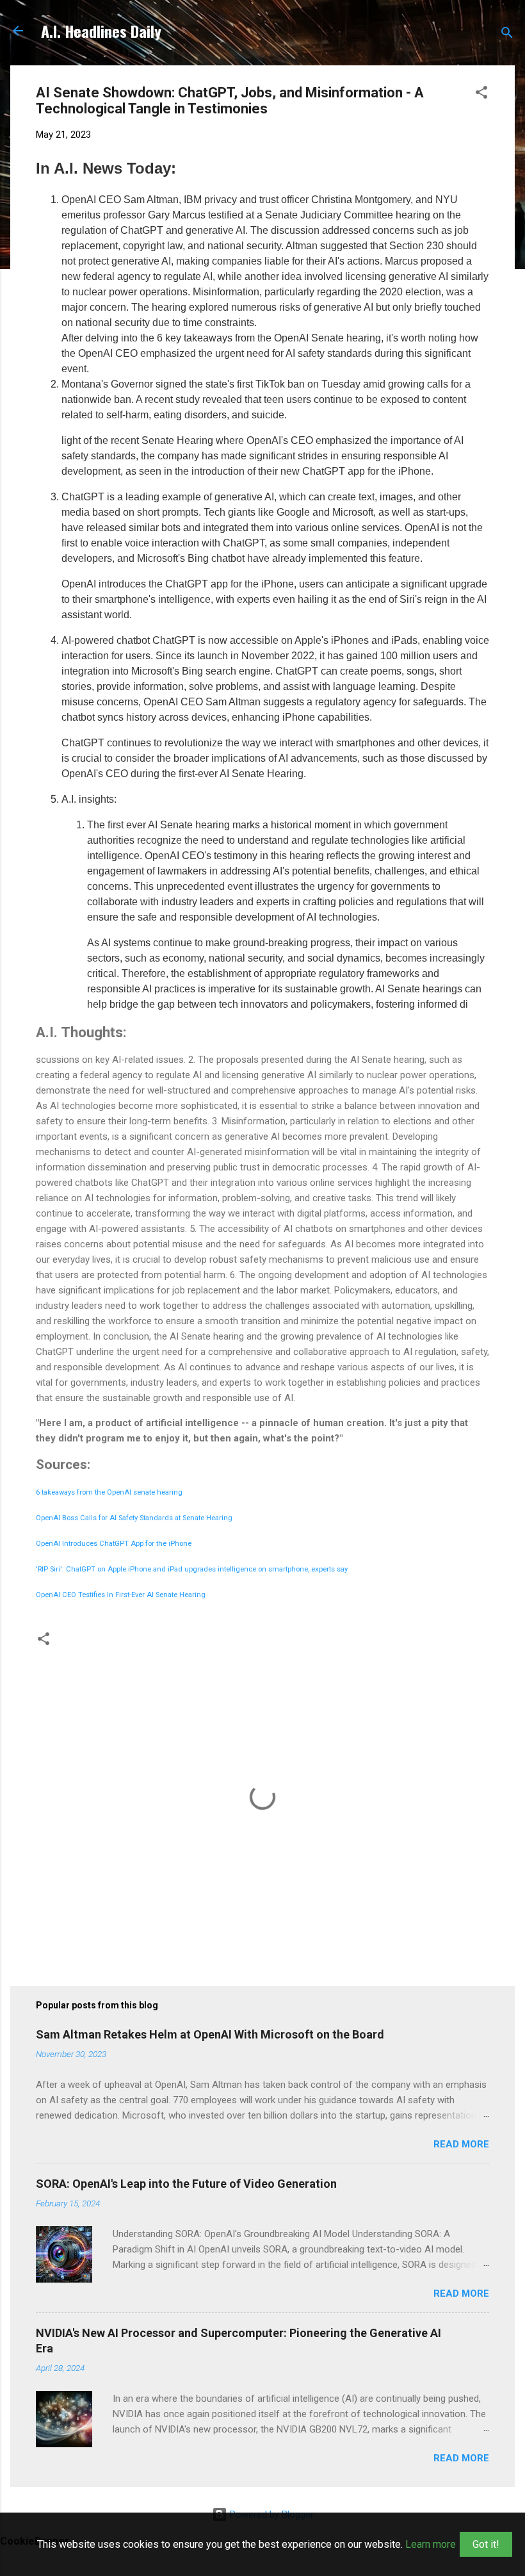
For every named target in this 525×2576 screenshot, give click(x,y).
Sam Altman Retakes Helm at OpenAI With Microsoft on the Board (210, 2034)
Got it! (486, 2544)
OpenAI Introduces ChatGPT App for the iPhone (114, 1544)
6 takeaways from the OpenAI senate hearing (109, 1492)
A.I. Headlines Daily (101, 31)
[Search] (507, 35)
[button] (481, 94)
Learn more (431, 2544)
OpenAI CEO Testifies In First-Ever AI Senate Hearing (121, 1595)
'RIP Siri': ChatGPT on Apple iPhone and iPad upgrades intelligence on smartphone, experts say (192, 1569)
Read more (461, 2144)
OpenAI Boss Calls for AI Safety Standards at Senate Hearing (134, 1518)
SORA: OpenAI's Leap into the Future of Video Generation (186, 2184)
